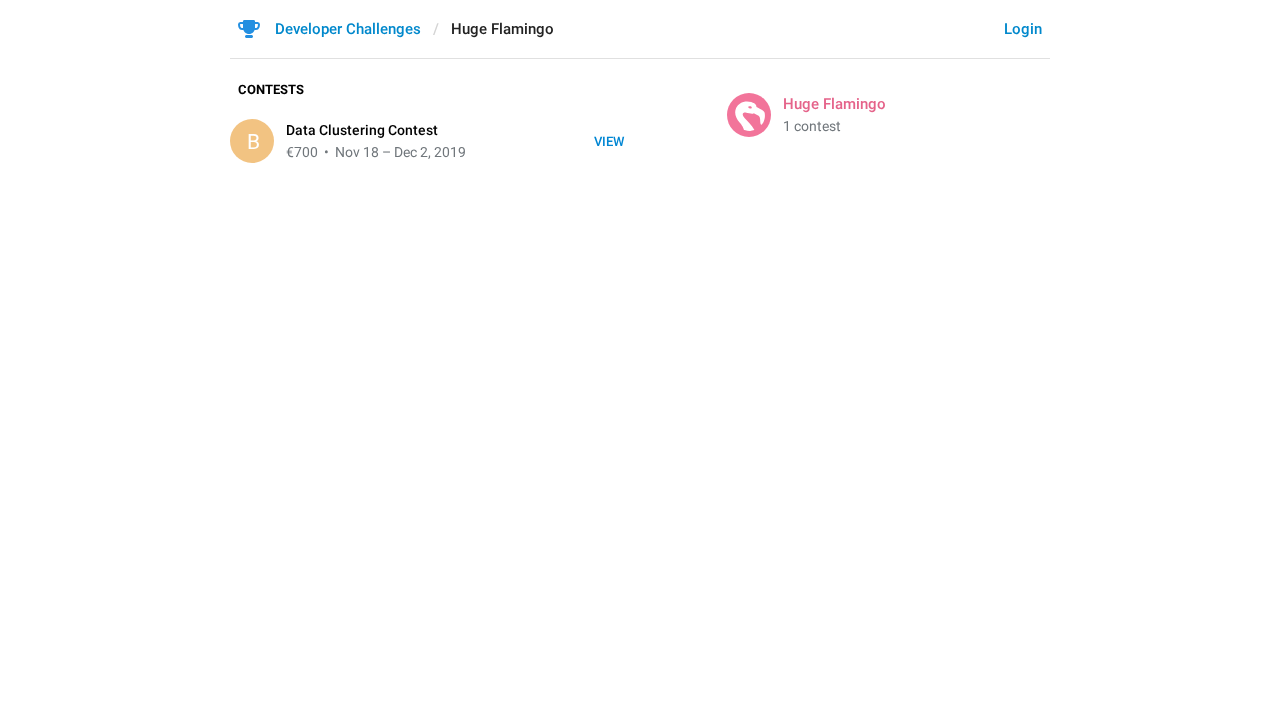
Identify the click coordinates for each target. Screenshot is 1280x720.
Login (1023, 29)
